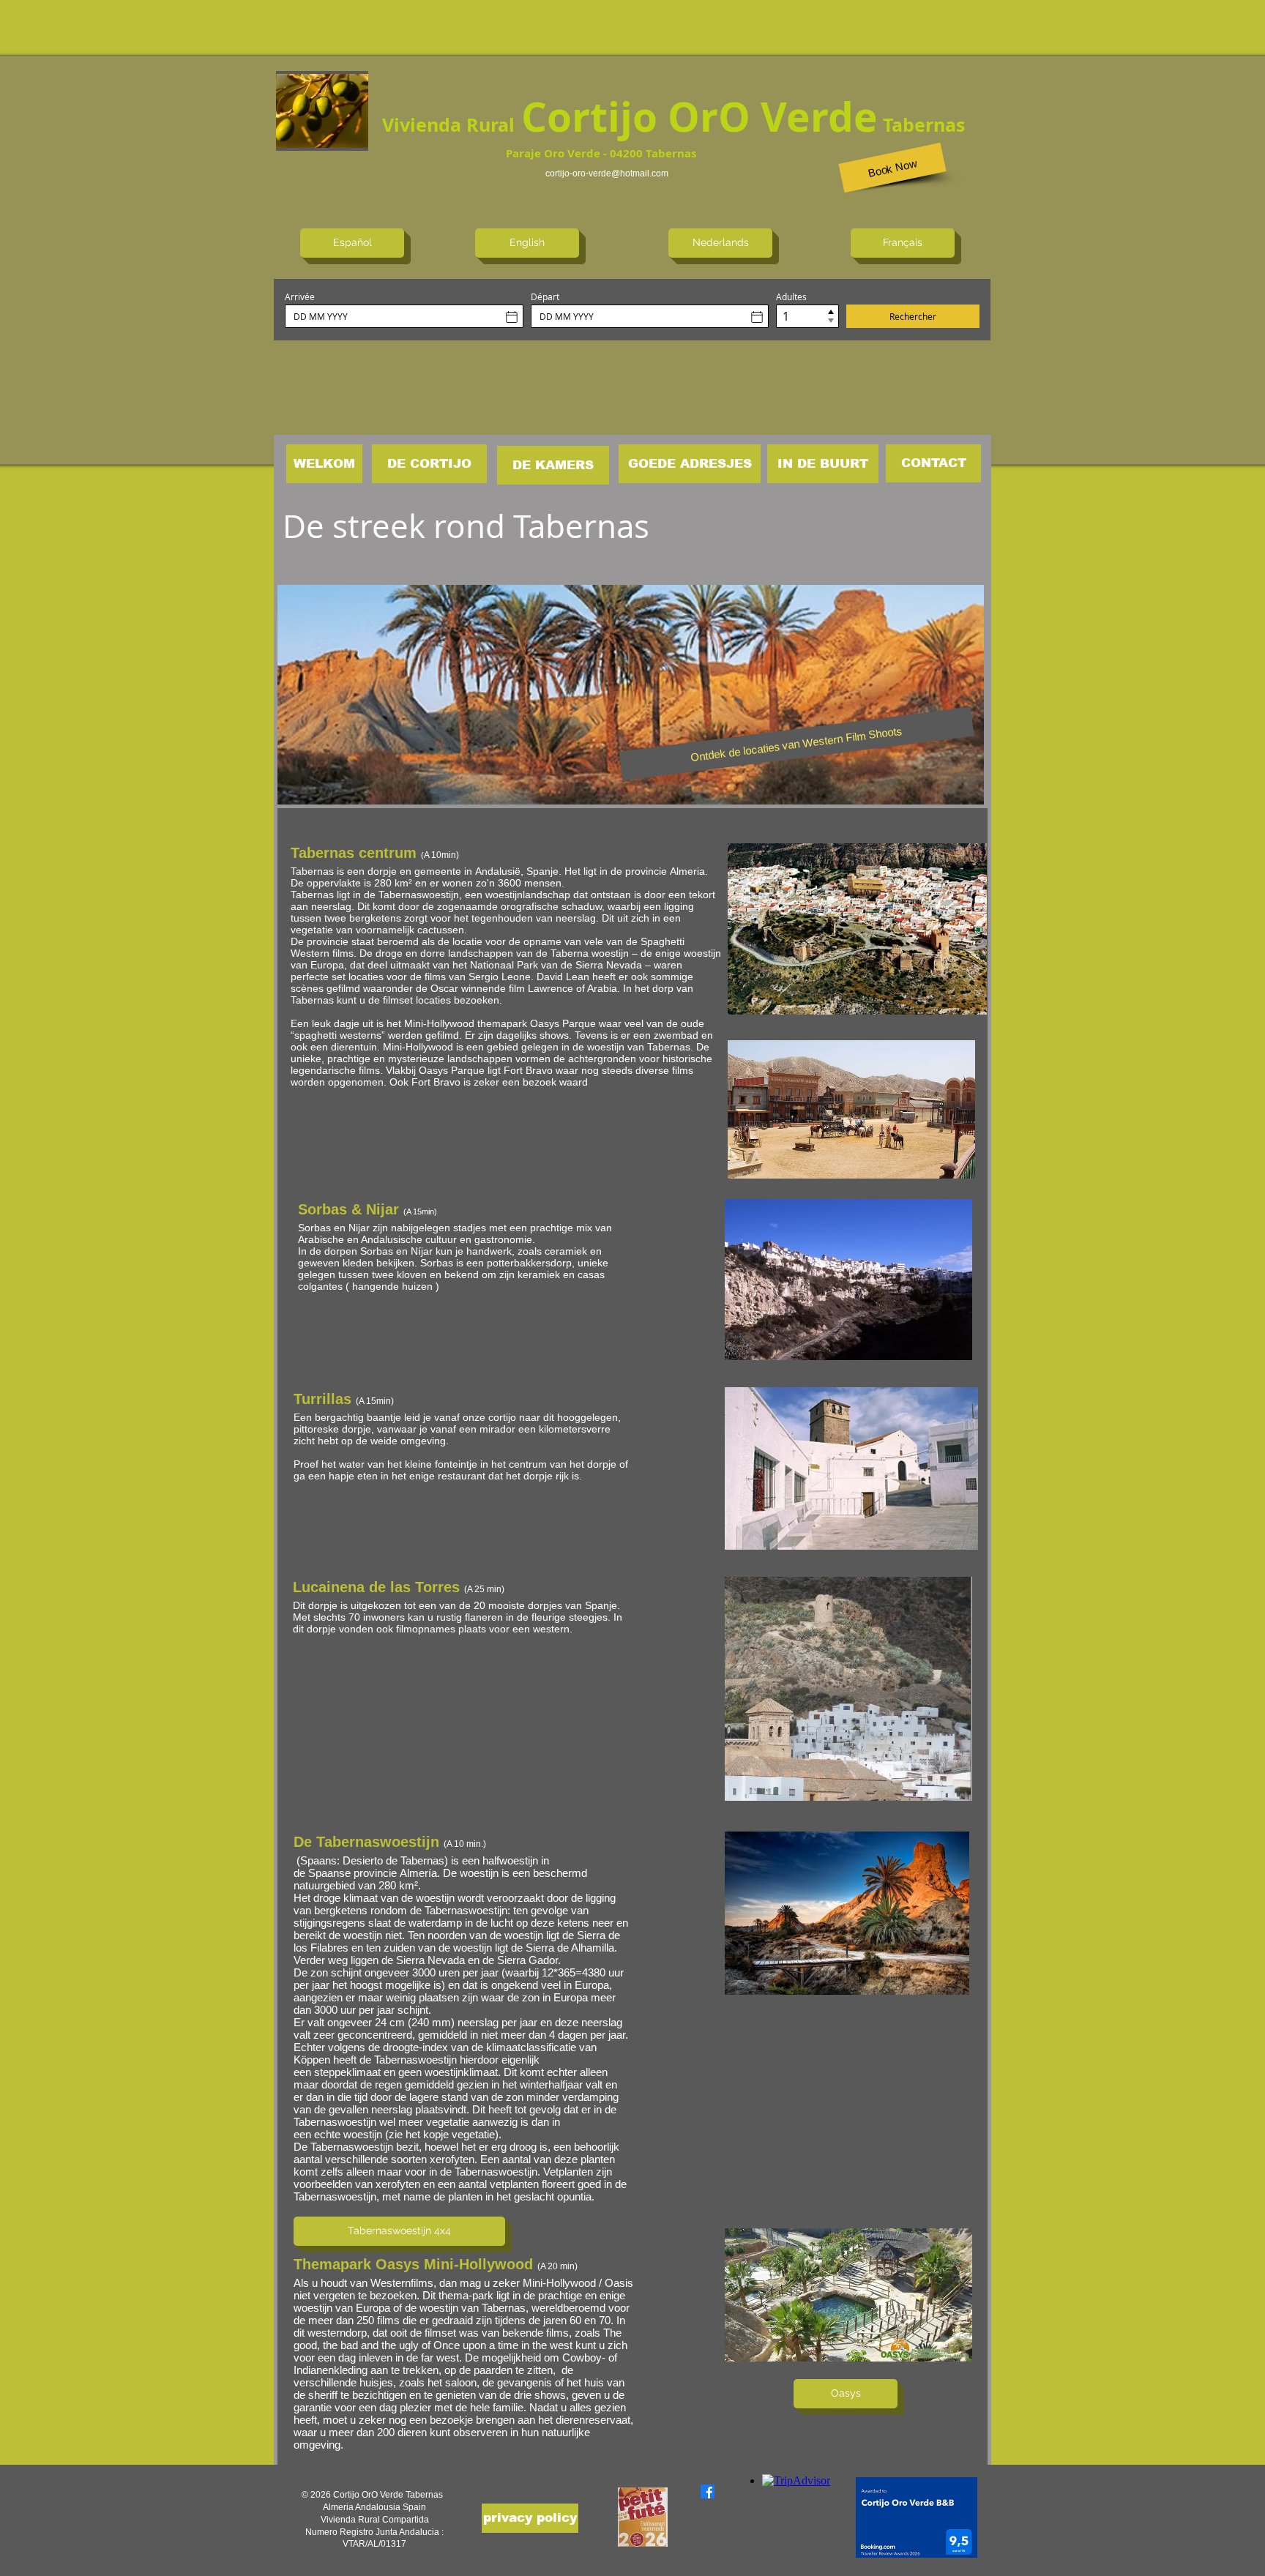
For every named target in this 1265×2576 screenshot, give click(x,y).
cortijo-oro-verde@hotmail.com (607, 173)
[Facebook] (708, 2491)
